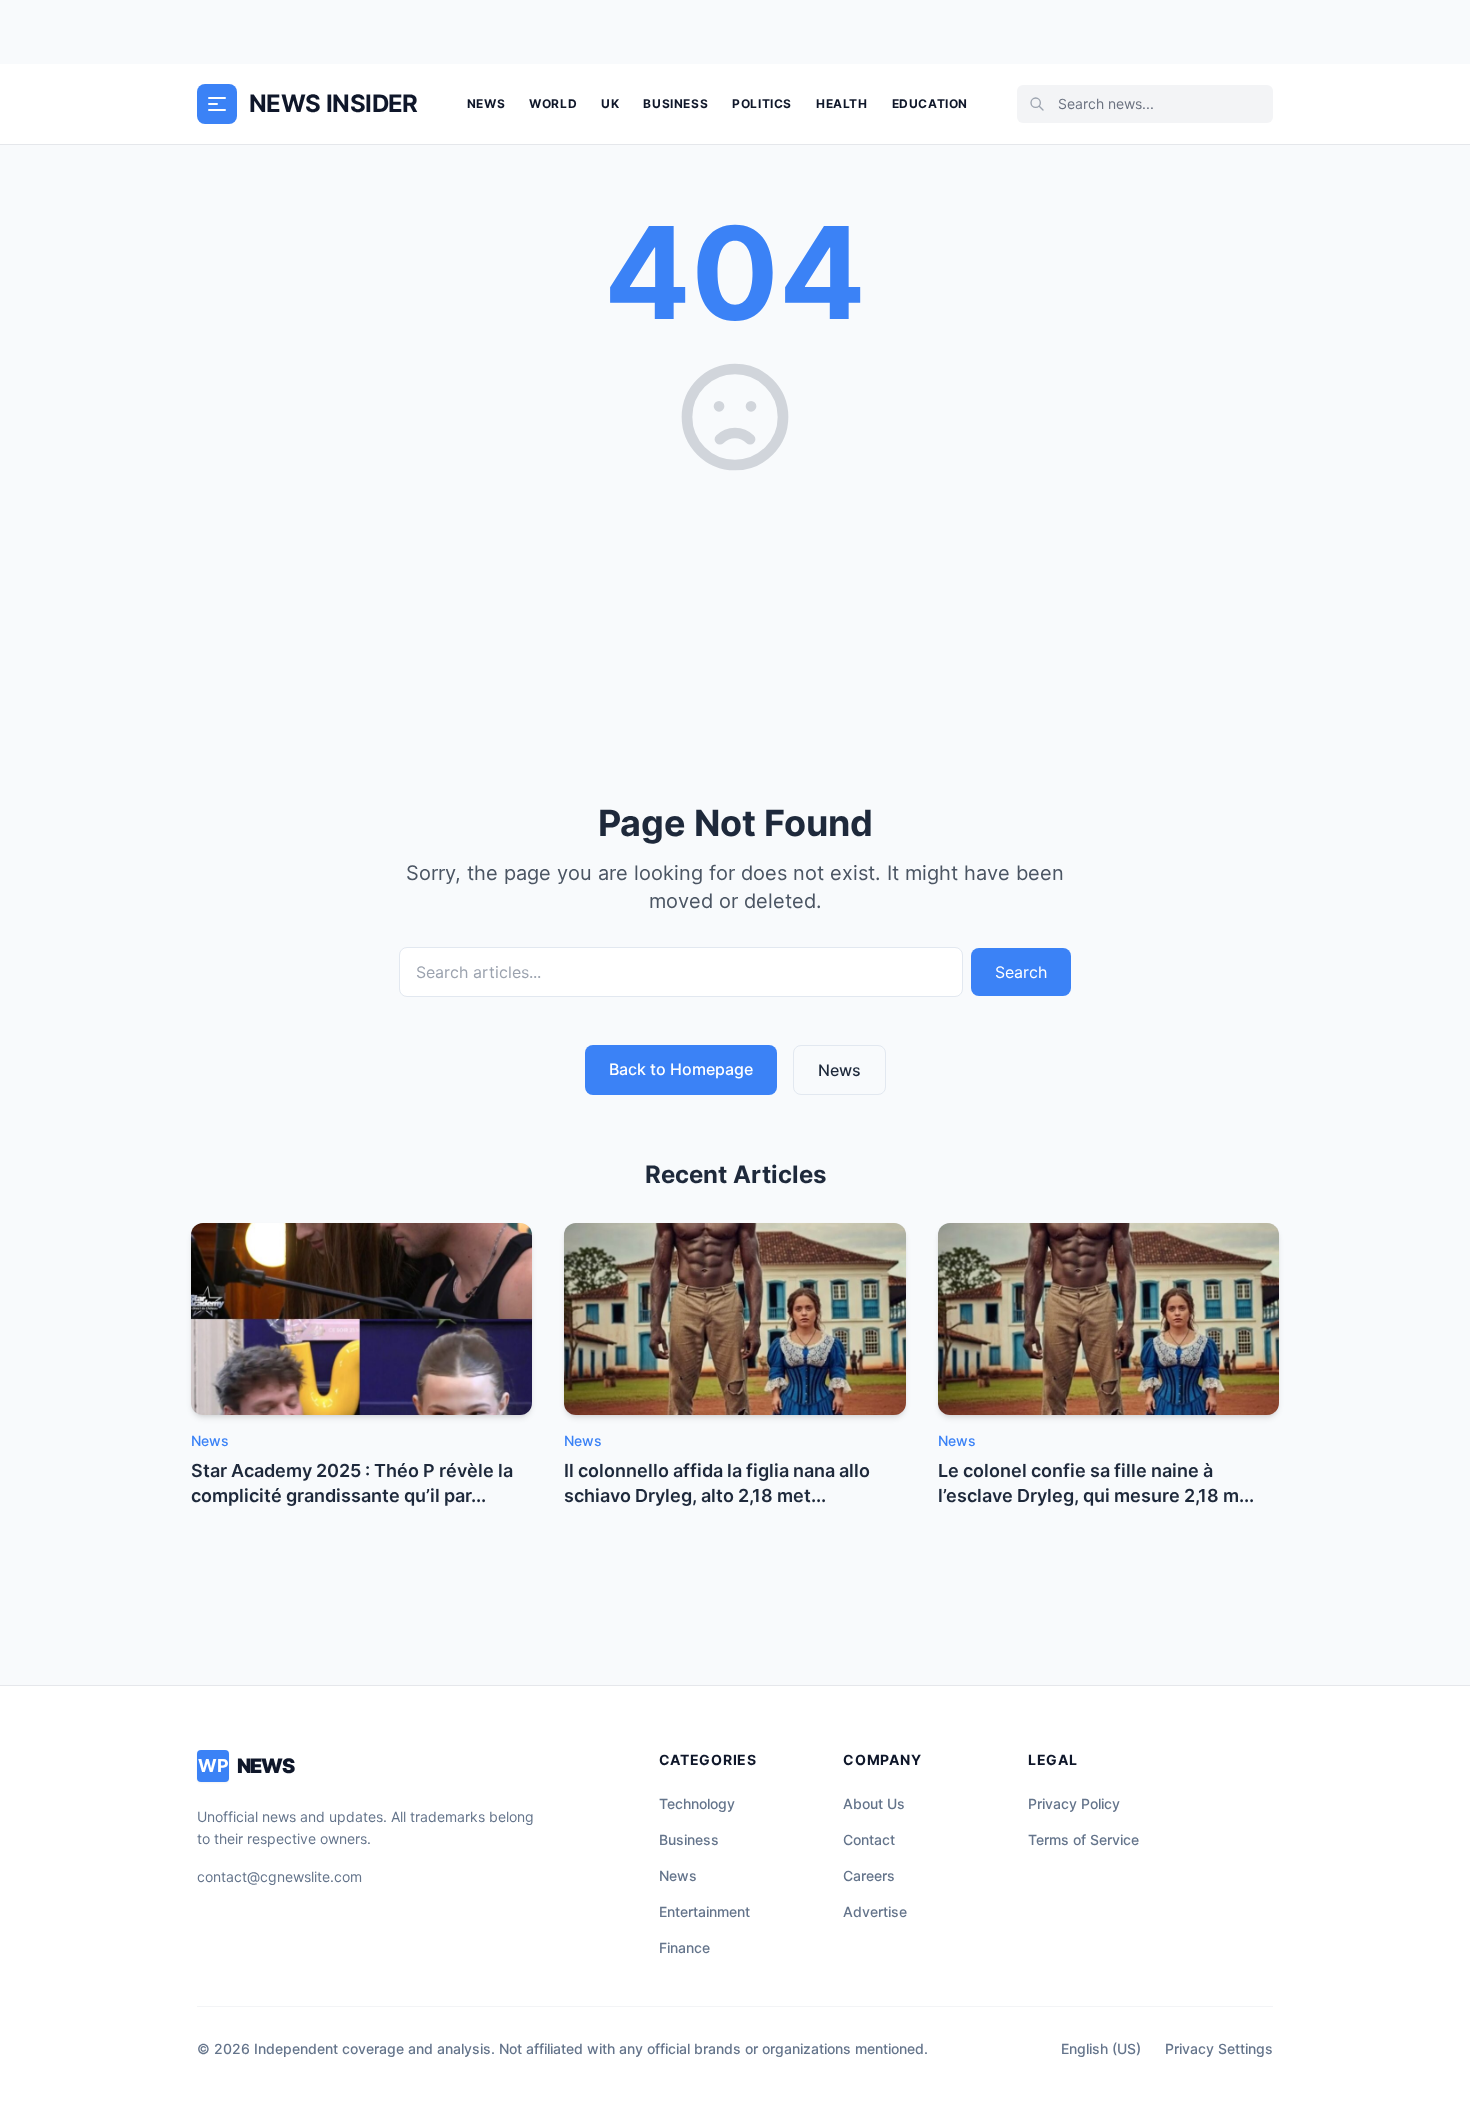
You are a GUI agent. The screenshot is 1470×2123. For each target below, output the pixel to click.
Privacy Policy (1074, 1803)
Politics (762, 103)
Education (930, 103)
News (486, 103)
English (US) (1101, 2048)
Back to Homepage (681, 1069)
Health (842, 103)
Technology (697, 1803)
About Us (874, 1803)
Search (1021, 972)
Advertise (875, 1911)
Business (675, 103)
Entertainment (704, 1911)
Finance (684, 1947)
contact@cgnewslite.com (279, 1876)
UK (610, 103)
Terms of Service (1083, 1839)
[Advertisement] (735, 631)
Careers (869, 1875)
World (553, 103)
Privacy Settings (1219, 2048)
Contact (869, 1839)
